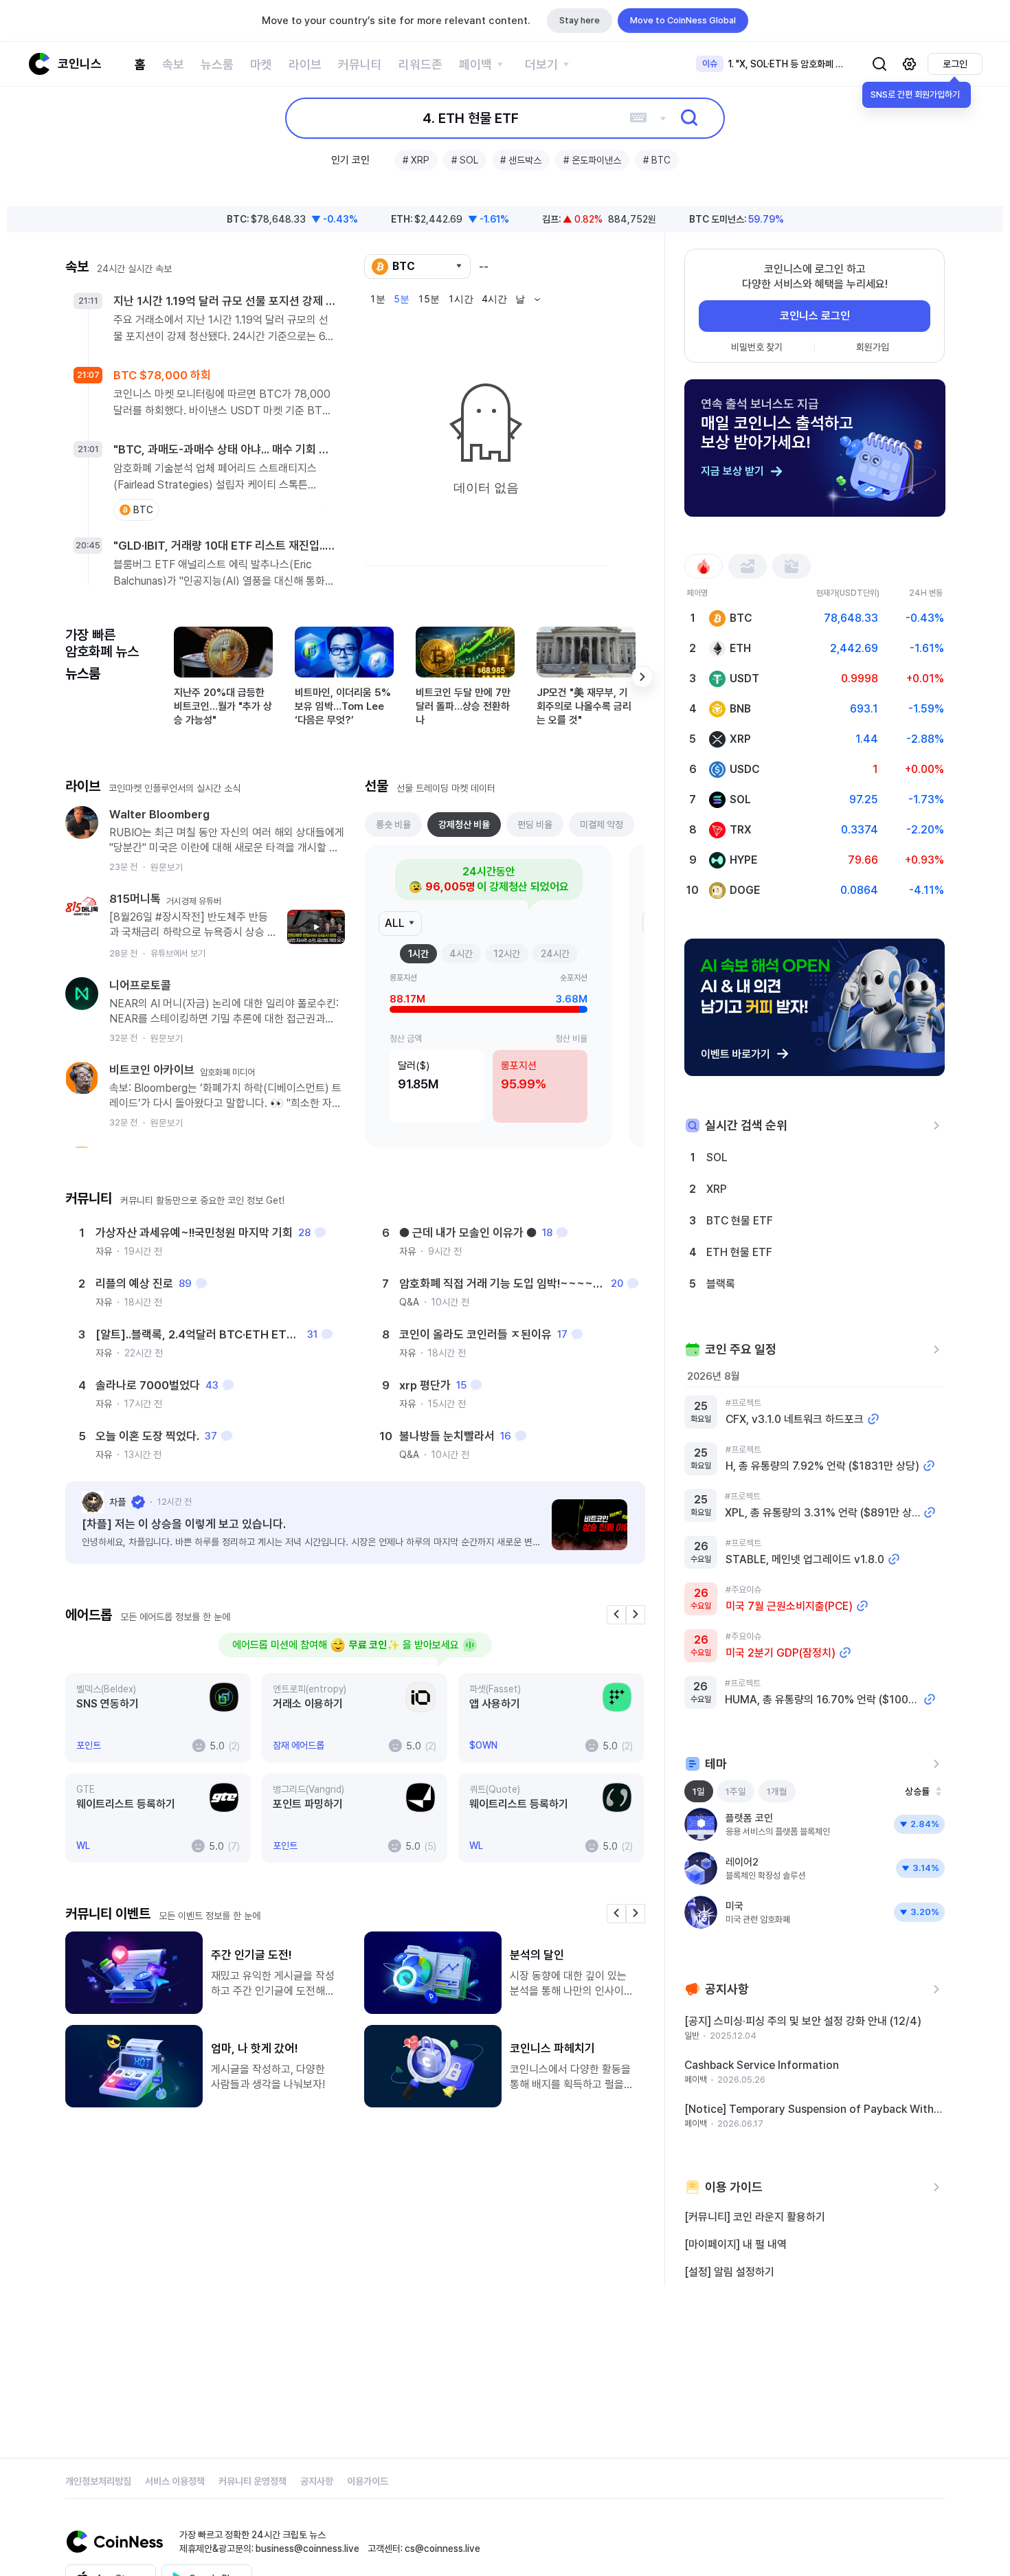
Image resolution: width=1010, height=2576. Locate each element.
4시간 (461, 954)
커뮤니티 (360, 64)
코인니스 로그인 (815, 316)
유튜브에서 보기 (178, 936)
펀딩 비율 (535, 825)
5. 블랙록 (471, 118)
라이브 (305, 64)
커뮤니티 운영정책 (252, 2481)
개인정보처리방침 (98, 2481)
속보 (173, 64)
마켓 (261, 64)
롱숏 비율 (393, 825)
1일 (699, 1791)
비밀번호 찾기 (757, 347)
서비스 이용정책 (175, 2481)
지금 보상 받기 (732, 471)
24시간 (555, 954)
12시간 (507, 954)
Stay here (580, 20)
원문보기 (167, 850)
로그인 (955, 64)
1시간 (418, 954)
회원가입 (873, 347)
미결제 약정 (602, 825)
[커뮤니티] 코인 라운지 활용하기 (755, 2217)
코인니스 (80, 64)
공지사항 (317, 2481)
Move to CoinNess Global (683, 20)
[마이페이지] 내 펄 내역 (736, 2244)
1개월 (777, 1791)
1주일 (736, 1791)
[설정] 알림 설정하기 (729, 2272)
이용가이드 (368, 2481)
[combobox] (417, 267)
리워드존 (420, 64)
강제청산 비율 (464, 825)
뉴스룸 (217, 64)
